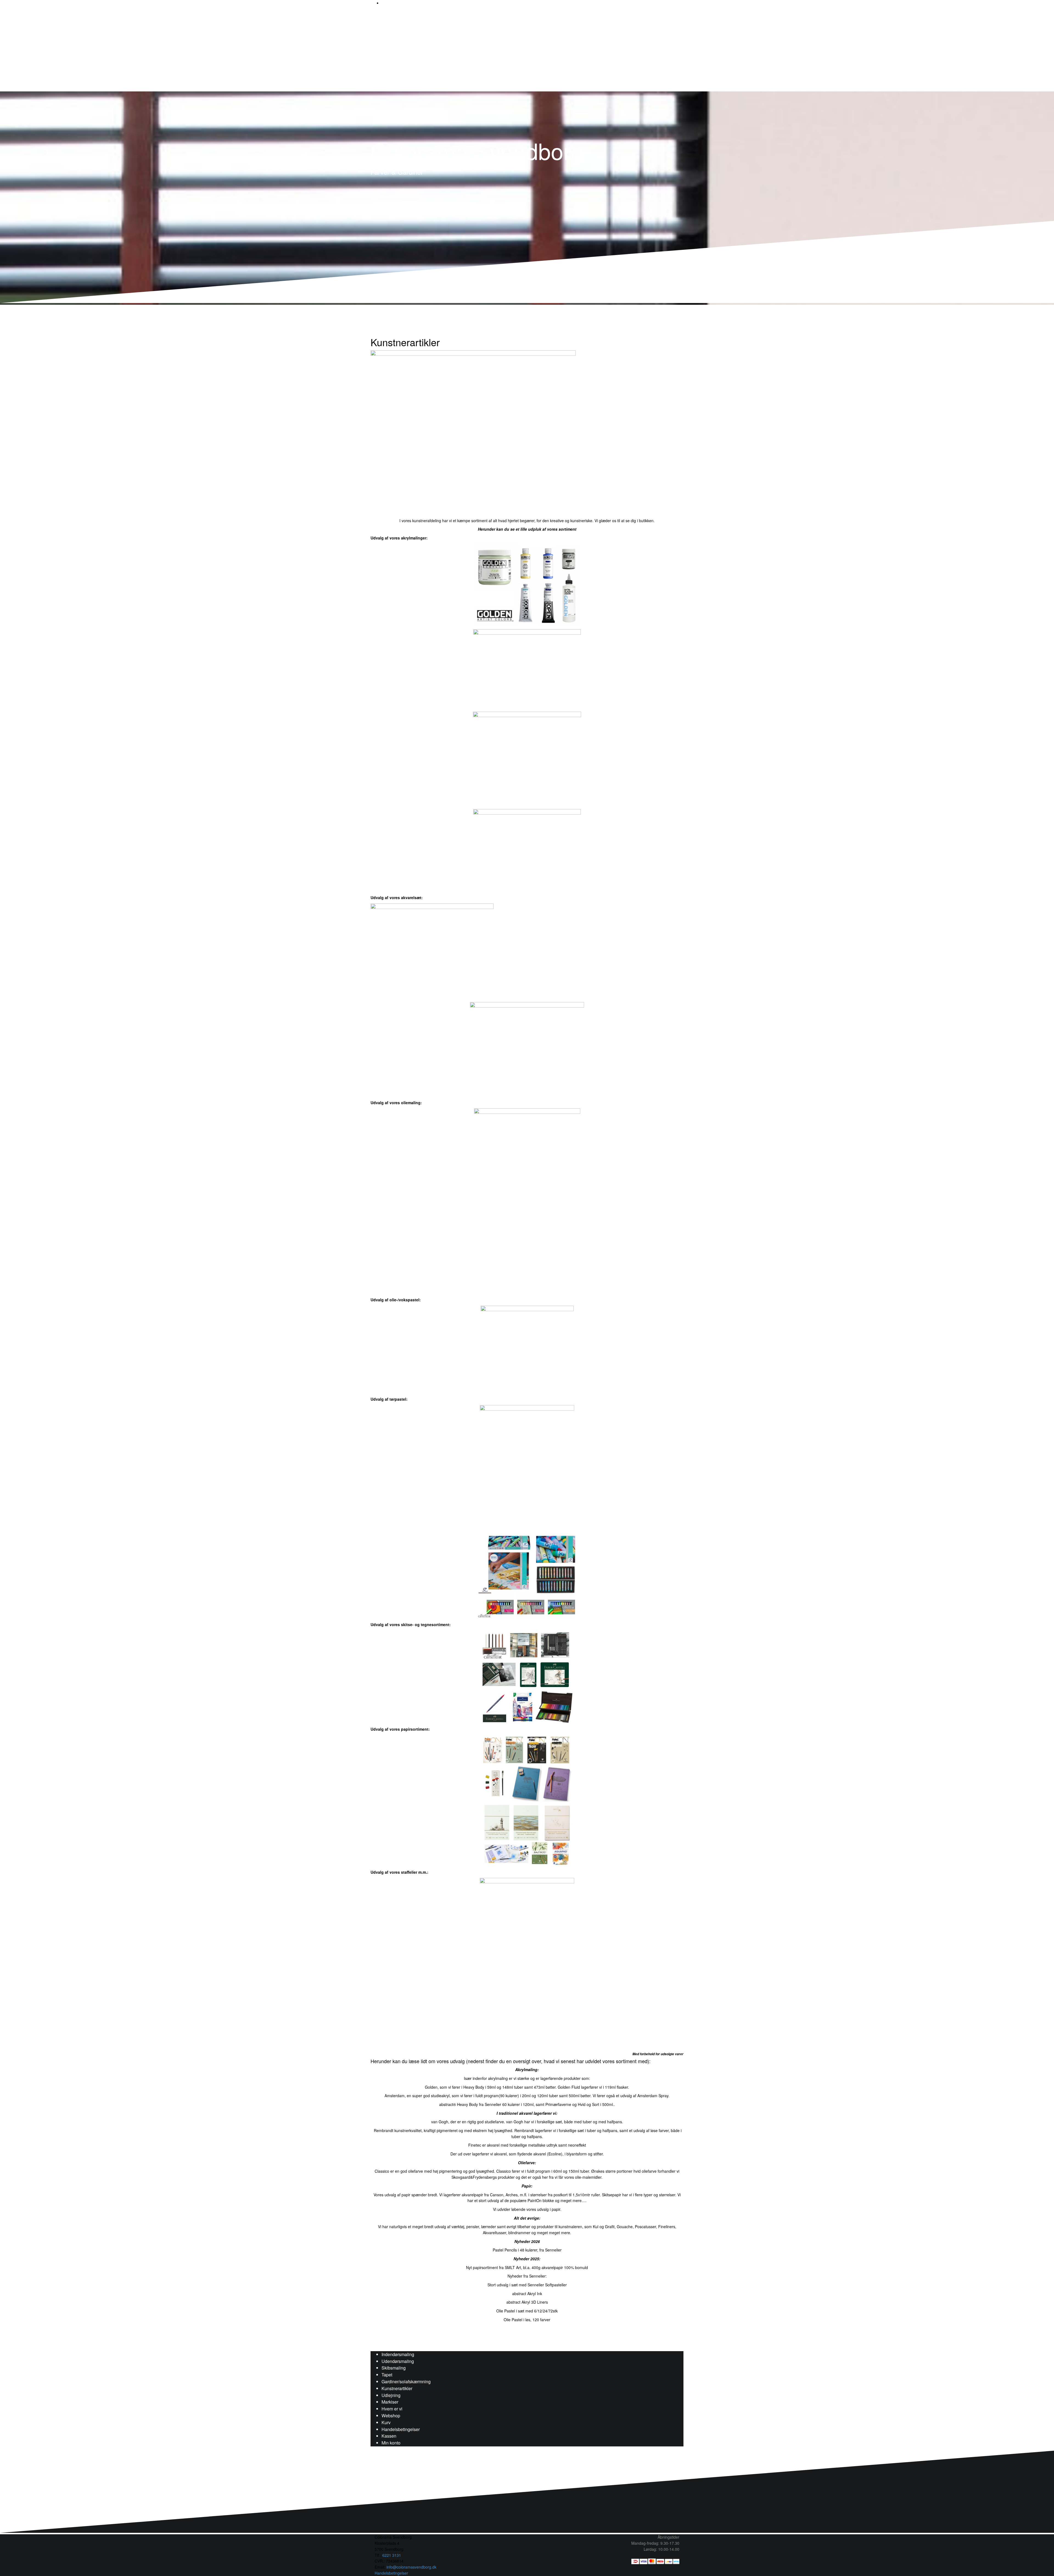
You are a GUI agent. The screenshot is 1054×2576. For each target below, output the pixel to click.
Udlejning (391, 2395)
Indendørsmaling (398, 2354)
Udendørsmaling (398, 2361)
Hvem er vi (392, 2409)
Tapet (387, 2375)
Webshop (391, 2416)
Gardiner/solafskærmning (406, 2381)
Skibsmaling (394, 2368)
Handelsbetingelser (401, 2429)
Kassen (389, 2436)
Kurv (386, 2422)
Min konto (391, 2443)
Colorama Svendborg (477, 150)
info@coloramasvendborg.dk (411, 2567)
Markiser (390, 2402)
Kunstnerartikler (397, 2388)
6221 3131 (392, 2555)
